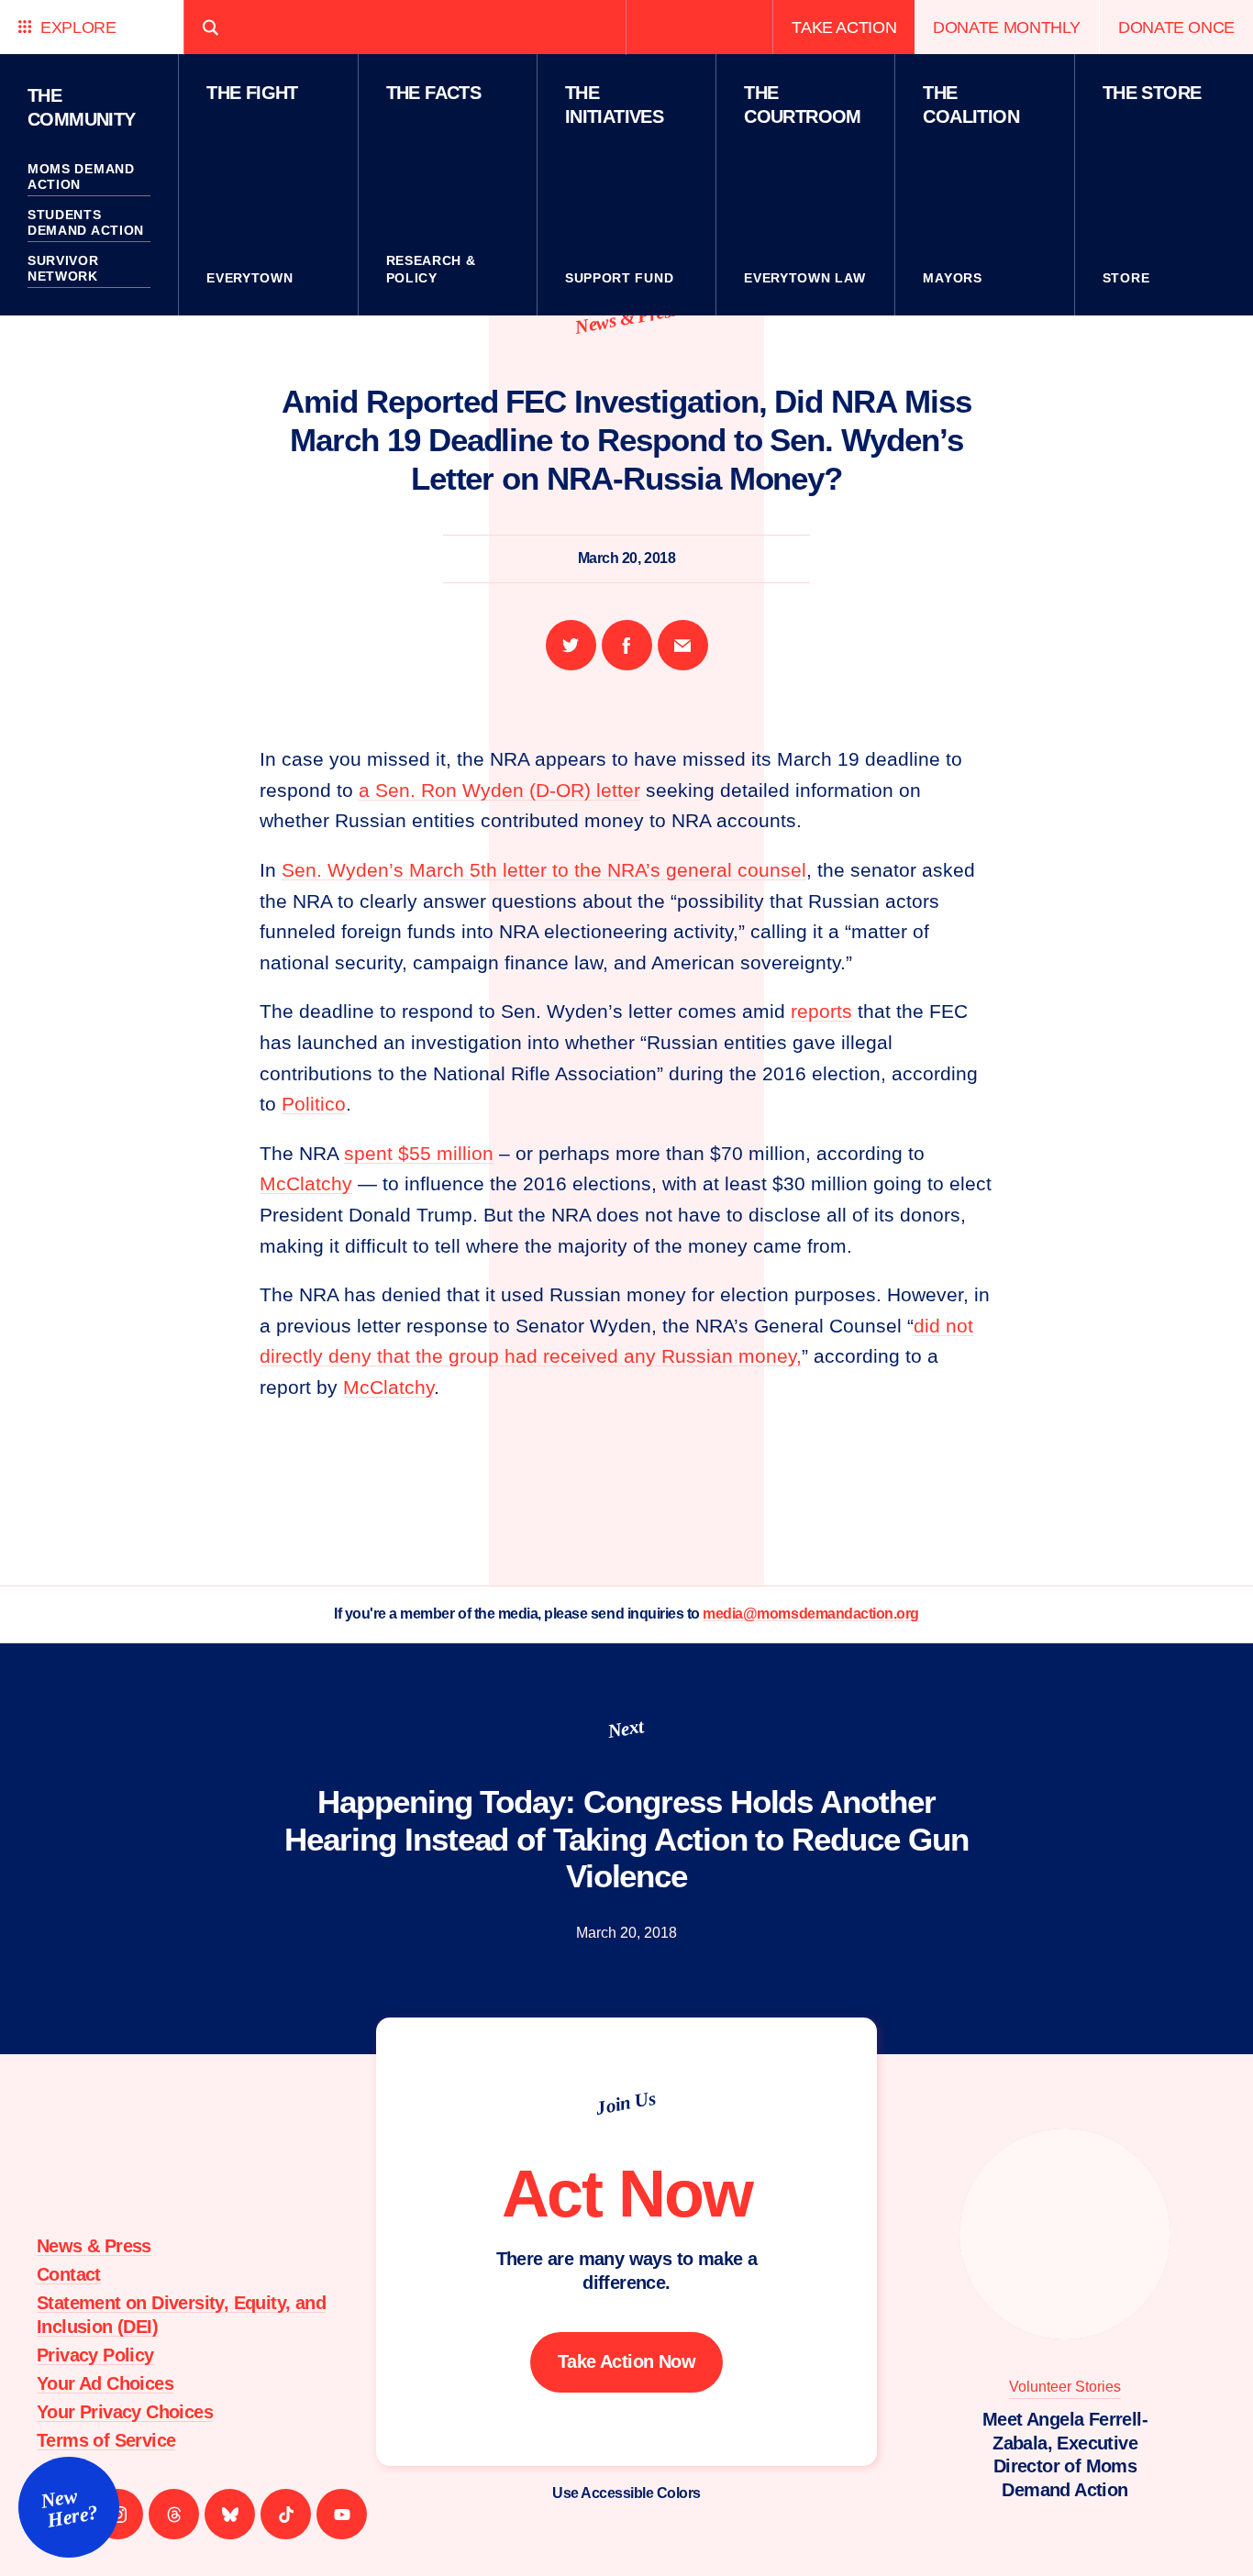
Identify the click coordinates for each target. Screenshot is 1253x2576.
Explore (78, 27)
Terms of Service (106, 2440)
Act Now (627, 2194)
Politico (314, 1104)
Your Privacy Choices (125, 2412)
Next (626, 1729)
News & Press (626, 318)
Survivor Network (63, 269)
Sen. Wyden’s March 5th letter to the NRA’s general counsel (544, 870)
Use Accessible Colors (626, 2493)
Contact (69, 2274)
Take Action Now (626, 2361)
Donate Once (1176, 27)
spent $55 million (419, 1153)
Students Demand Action (86, 223)
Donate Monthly (1007, 27)
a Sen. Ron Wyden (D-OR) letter (499, 790)
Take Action (844, 27)
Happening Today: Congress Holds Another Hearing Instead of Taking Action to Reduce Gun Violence (626, 1839)
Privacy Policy (95, 2355)
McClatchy (306, 1183)
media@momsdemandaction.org (811, 1614)
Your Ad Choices (105, 2383)
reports (821, 1011)
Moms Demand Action (81, 177)
